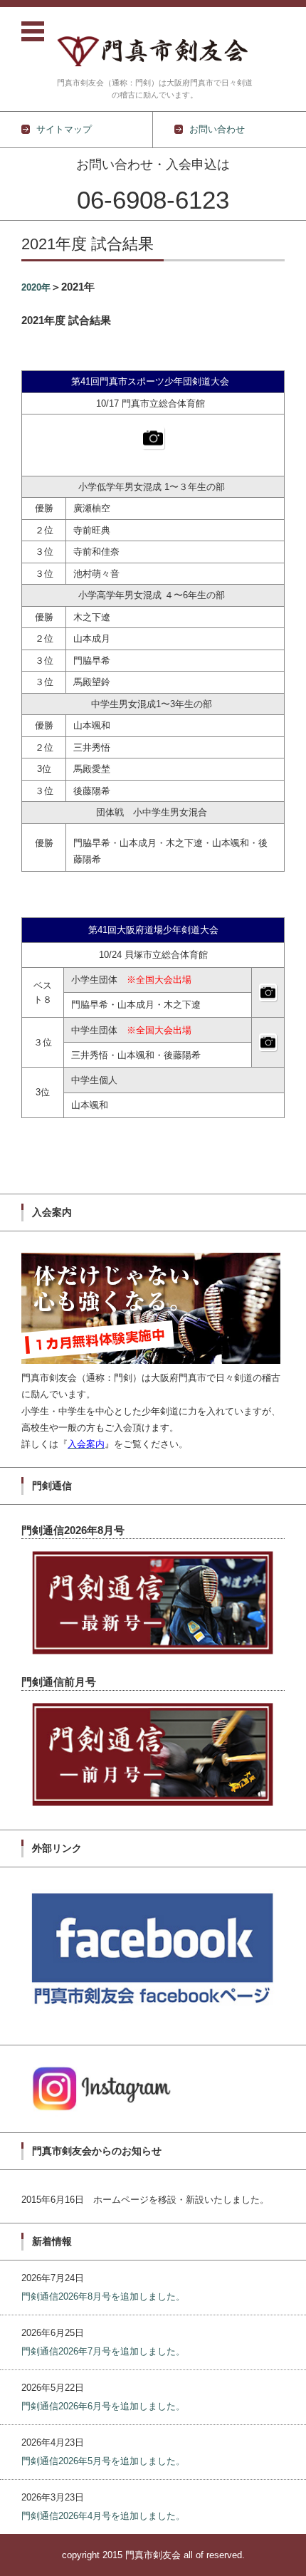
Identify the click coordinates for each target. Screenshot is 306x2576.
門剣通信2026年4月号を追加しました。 (103, 2516)
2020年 (36, 287)
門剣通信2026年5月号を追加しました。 (103, 2461)
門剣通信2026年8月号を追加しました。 (103, 2296)
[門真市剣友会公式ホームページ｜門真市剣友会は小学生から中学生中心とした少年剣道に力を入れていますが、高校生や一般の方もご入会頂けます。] (155, 43)
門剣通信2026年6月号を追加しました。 (103, 2406)
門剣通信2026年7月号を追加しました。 (103, 2351)
